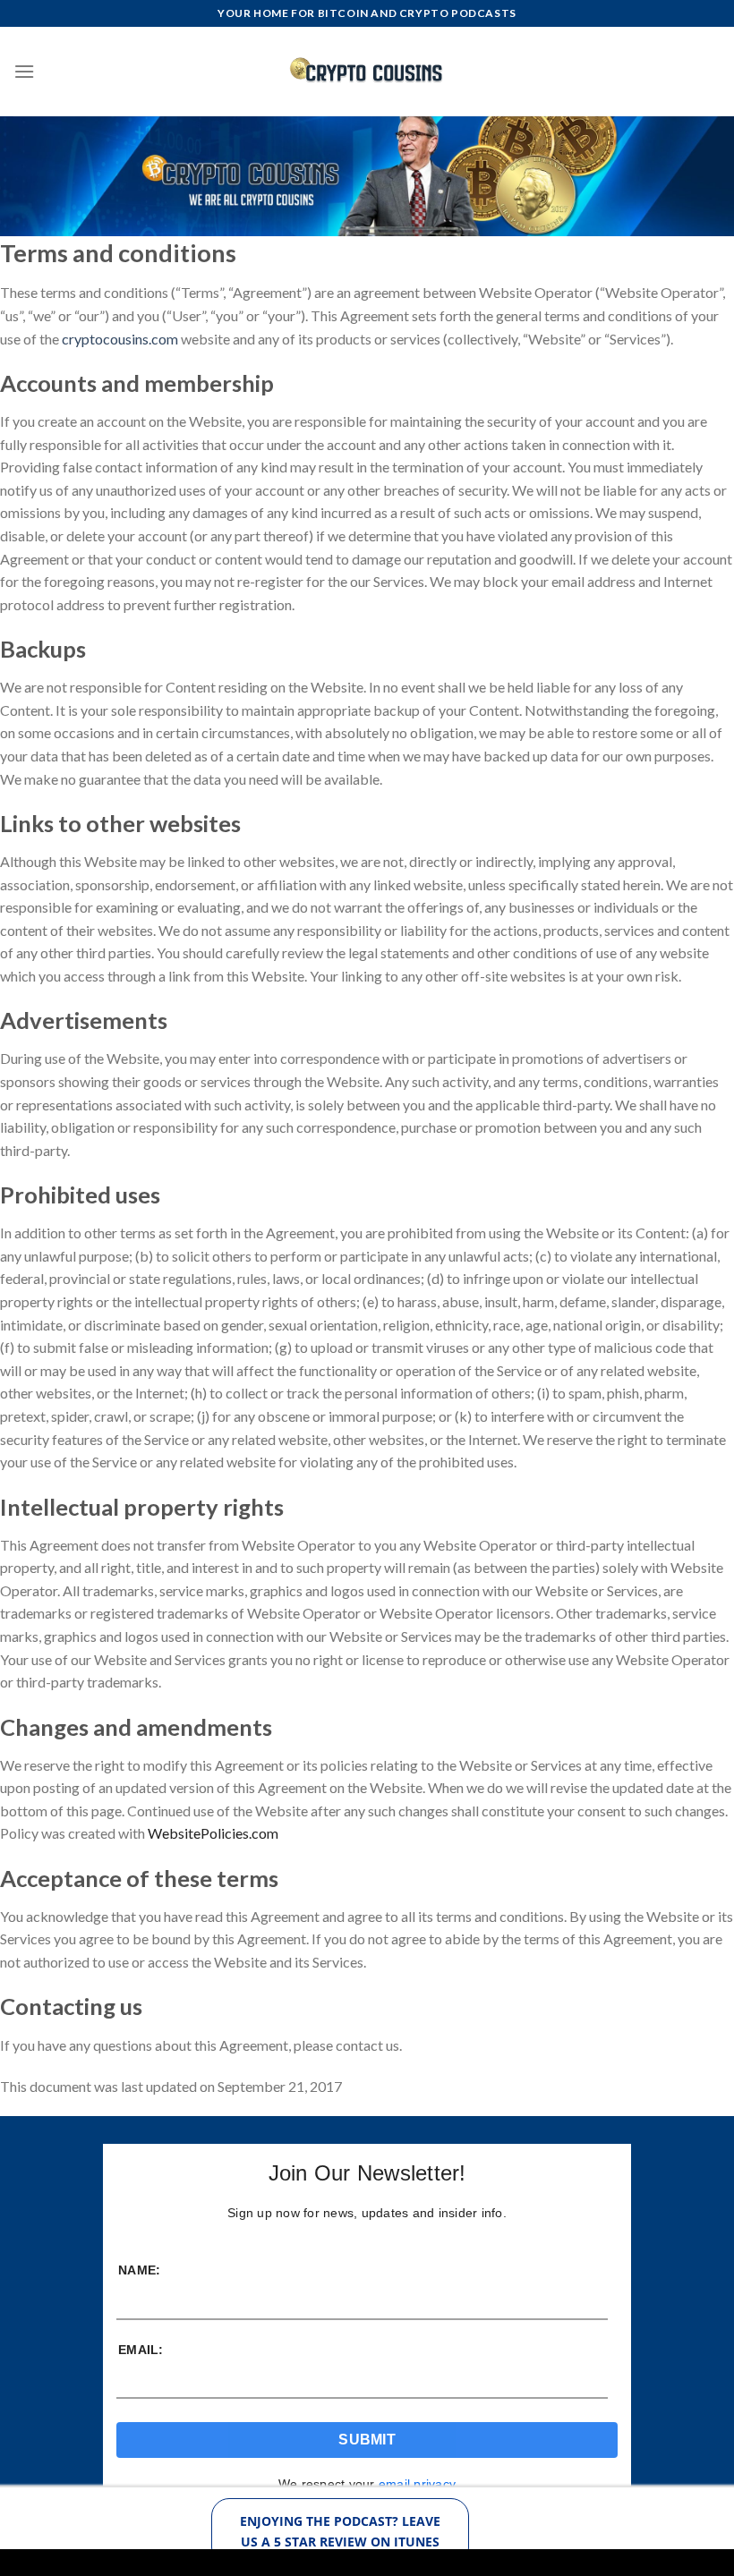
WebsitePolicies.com (213, 1833)
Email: (141, 2350)
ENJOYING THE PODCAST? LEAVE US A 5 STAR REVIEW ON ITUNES (340, 2531)
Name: (139, 2270)
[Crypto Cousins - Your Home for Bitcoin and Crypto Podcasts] (367, 71)
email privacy (417, 2484)
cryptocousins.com (120, 339)
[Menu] (24, 71)
